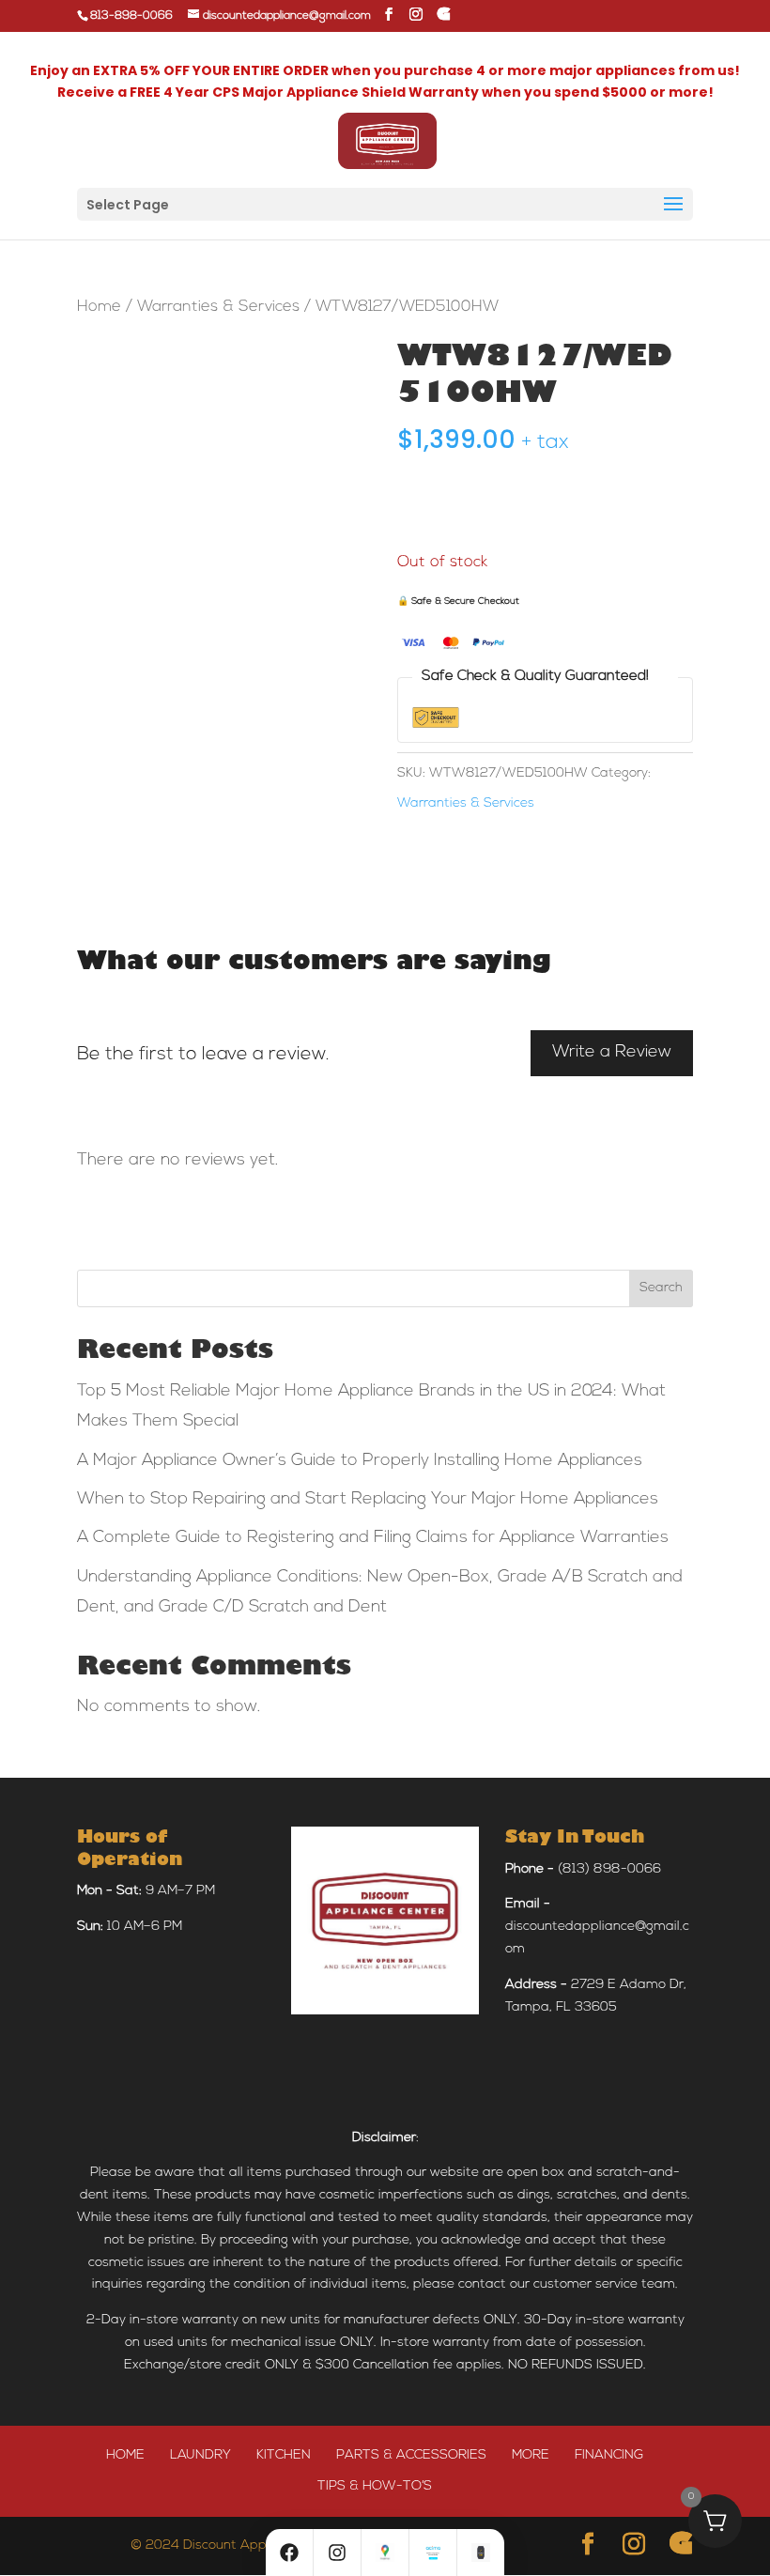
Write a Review (612, 1053)
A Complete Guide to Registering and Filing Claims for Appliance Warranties (373, 1538)
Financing (609, 2455)
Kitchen (284, 2455)
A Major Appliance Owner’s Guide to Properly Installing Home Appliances (360, 1461)
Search (661, 1288)
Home (99, 307)
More (531, 2455)
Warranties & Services (218, 307)
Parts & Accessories (411, 2455)
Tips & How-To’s (375, 2486)
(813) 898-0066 (609, 1869)
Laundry (200, 2455)
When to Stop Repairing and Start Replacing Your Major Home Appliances (368, 1500)
